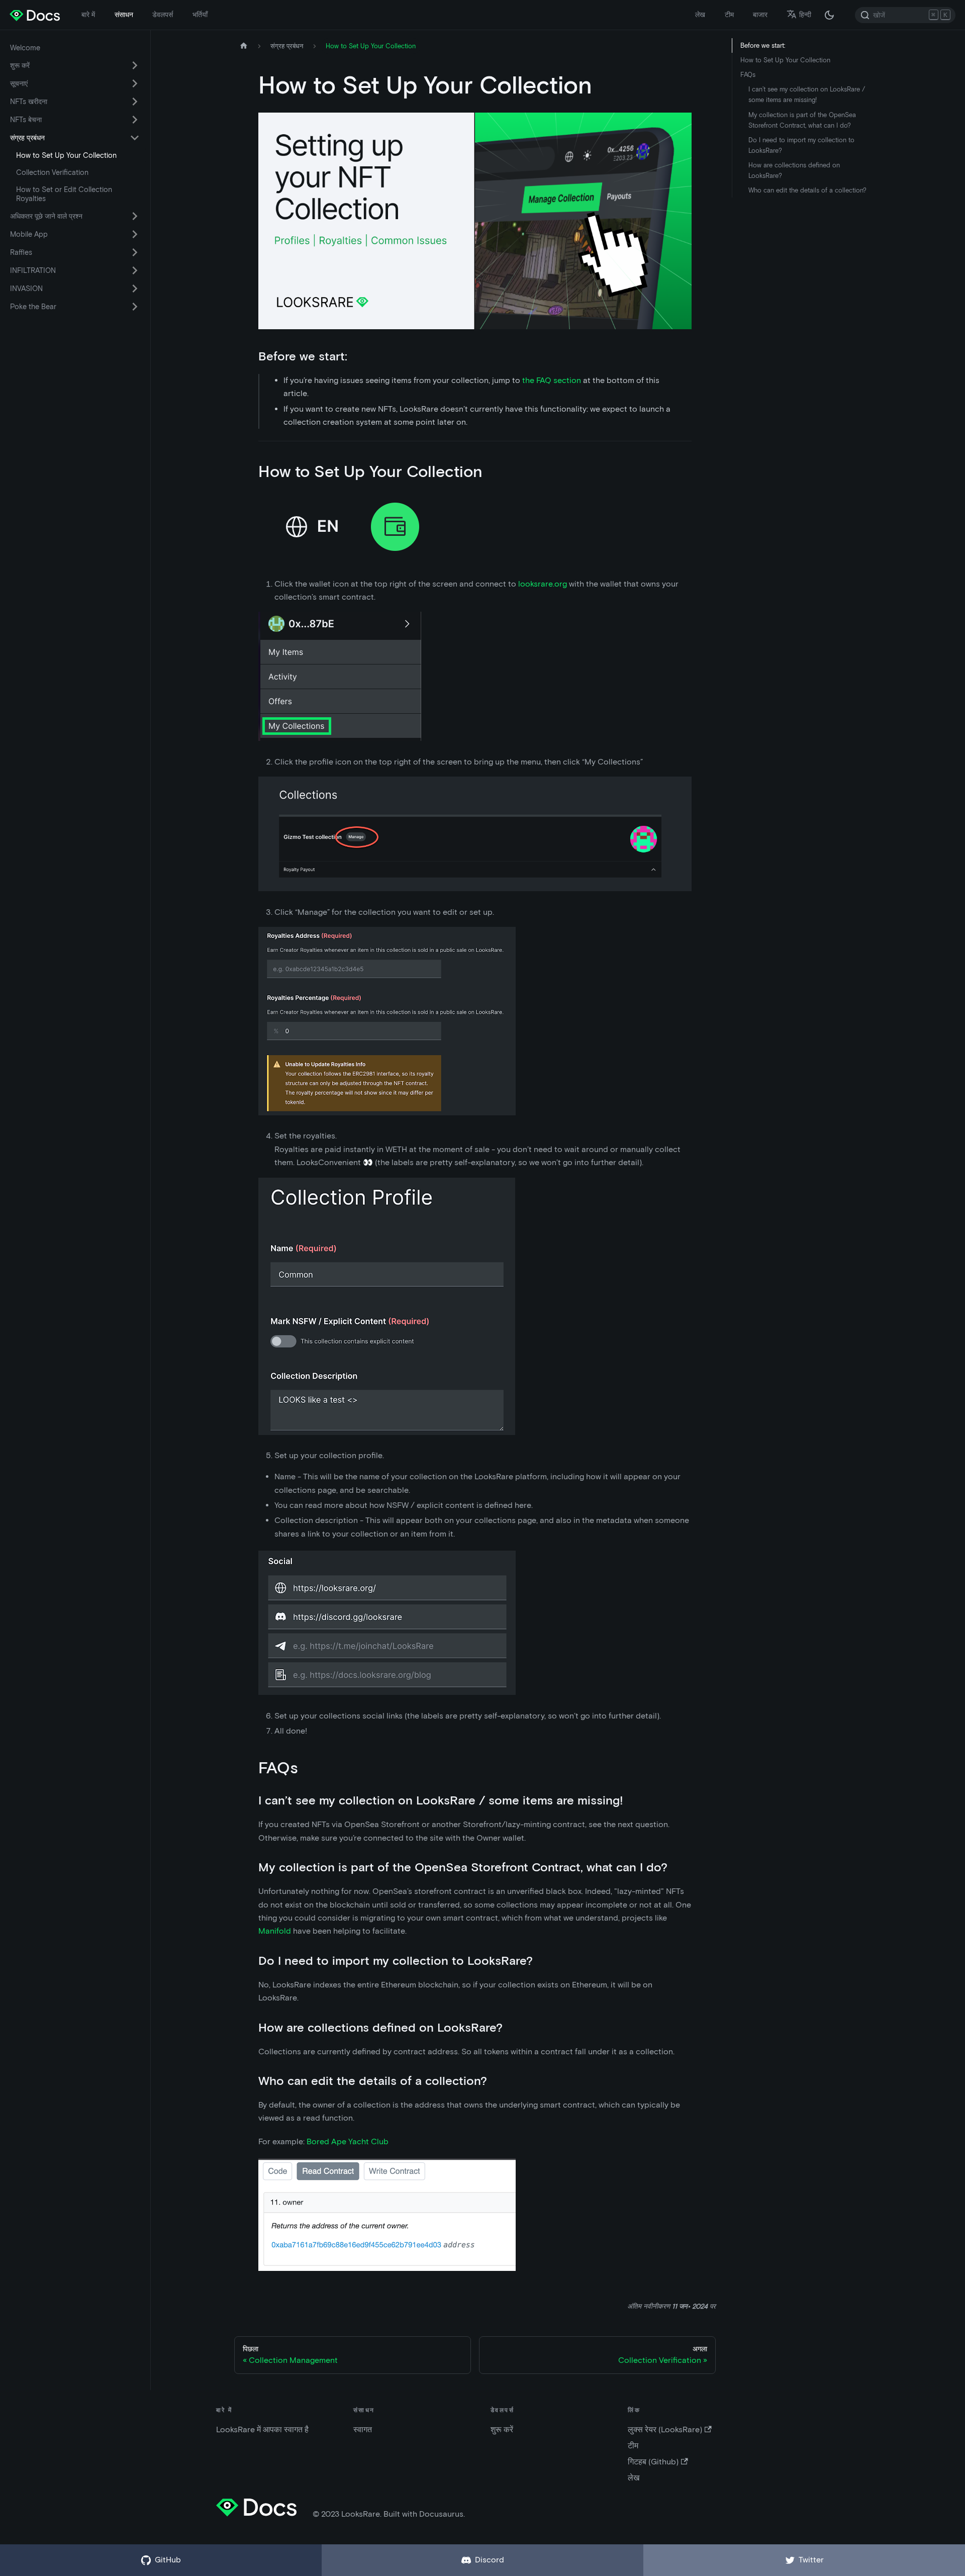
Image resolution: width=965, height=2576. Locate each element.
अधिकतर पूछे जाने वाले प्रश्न (46, 216)
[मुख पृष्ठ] (244, 46)
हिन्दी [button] (805, 15)
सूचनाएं (19, 83)
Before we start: (763, 45)
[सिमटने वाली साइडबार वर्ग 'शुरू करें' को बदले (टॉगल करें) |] (135, 65)
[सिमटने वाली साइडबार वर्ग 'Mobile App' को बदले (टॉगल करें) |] (135, 234)
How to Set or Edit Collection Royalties (64, 194)
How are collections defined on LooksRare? (794, 170)
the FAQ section (552, 380)
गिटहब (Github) (653, 2462)
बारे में (88, 15)
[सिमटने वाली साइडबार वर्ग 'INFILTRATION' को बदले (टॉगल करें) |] (135, 270)
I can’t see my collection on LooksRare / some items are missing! (807, 94)
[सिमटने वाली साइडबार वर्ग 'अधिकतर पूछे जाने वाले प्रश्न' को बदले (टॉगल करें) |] (135, 216)
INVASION (26, 289)
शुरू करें (20, 65)
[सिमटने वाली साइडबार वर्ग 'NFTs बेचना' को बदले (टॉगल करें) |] (135, 120)
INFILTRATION (33, 270)
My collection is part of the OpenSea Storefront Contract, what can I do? (802, 120)
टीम (729, 15)
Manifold (275, 1931)
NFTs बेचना (26, 120)
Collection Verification (52, 172)
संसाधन (124, 15)
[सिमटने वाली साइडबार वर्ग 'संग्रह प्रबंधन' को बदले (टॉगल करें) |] (135, 138)
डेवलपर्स (163, 15)
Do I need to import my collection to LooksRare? (801, 145)
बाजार (760, 15)
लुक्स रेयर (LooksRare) (665, 2429)
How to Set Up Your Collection (66, 155)
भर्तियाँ (200, 15)
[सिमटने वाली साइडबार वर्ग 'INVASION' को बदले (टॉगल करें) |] (135, 289)
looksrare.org (543, 584)
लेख (700, 15)
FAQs (748, 75)
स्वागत (363, 2429)
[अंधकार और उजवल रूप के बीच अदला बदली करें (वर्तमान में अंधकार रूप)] (829, 15)
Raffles (21, 252)
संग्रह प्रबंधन (27, 138)
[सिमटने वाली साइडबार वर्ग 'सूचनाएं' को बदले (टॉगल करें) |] (135, 83)
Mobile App (29, 234)
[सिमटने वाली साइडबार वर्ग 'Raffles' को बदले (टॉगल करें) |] (135, 252)
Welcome (25, 48)
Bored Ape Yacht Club (348, 2141)
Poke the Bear (33, 307)
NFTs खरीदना (29, 102)
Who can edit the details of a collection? (807, 190)
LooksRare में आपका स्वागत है (262, 2429)
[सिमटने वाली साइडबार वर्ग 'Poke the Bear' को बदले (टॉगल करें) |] (135, 307)
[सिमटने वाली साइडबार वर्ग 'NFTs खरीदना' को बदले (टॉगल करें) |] (135, 102)
